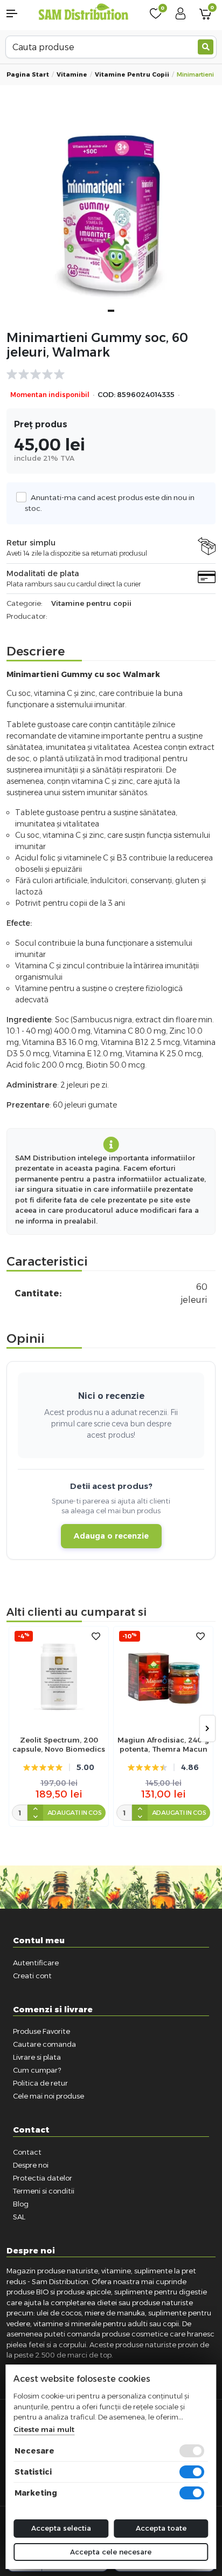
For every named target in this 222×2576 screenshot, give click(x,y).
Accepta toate (161, 2528)
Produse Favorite (41, 2031)
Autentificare (36, 1963)
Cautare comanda (44, 2044)
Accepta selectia (61, 2528)
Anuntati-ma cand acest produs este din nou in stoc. (110, 503)
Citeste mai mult (44, 2429)
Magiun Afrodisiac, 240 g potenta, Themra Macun (163, 1744)
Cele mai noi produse (48, 2096)
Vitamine (72, 74)
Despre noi (31, 2165)
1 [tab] (111, 311)
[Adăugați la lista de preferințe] (96, 1637)
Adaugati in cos (75, 1813)
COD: (106, 395)
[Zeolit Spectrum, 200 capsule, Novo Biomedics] (59, 1676)
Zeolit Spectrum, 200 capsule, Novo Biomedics (59, 1744)
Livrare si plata (37, 2057)
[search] (206, 47)
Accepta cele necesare (111, 2552)
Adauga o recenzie (111, 1536)
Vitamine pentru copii (132, 74)
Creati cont (32, 1976)
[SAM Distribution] (84, 13)
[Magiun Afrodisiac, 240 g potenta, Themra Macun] (163, 1676)
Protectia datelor (43, 2178)
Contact (27, 2152)
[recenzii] (106, 374)
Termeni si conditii (44, 2191)
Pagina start (28, 74)
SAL (19, 2217)
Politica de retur (40, 2083)
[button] (19, 13)
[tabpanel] (111, 216)
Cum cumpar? (37, 2070)
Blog (21, 2204)
